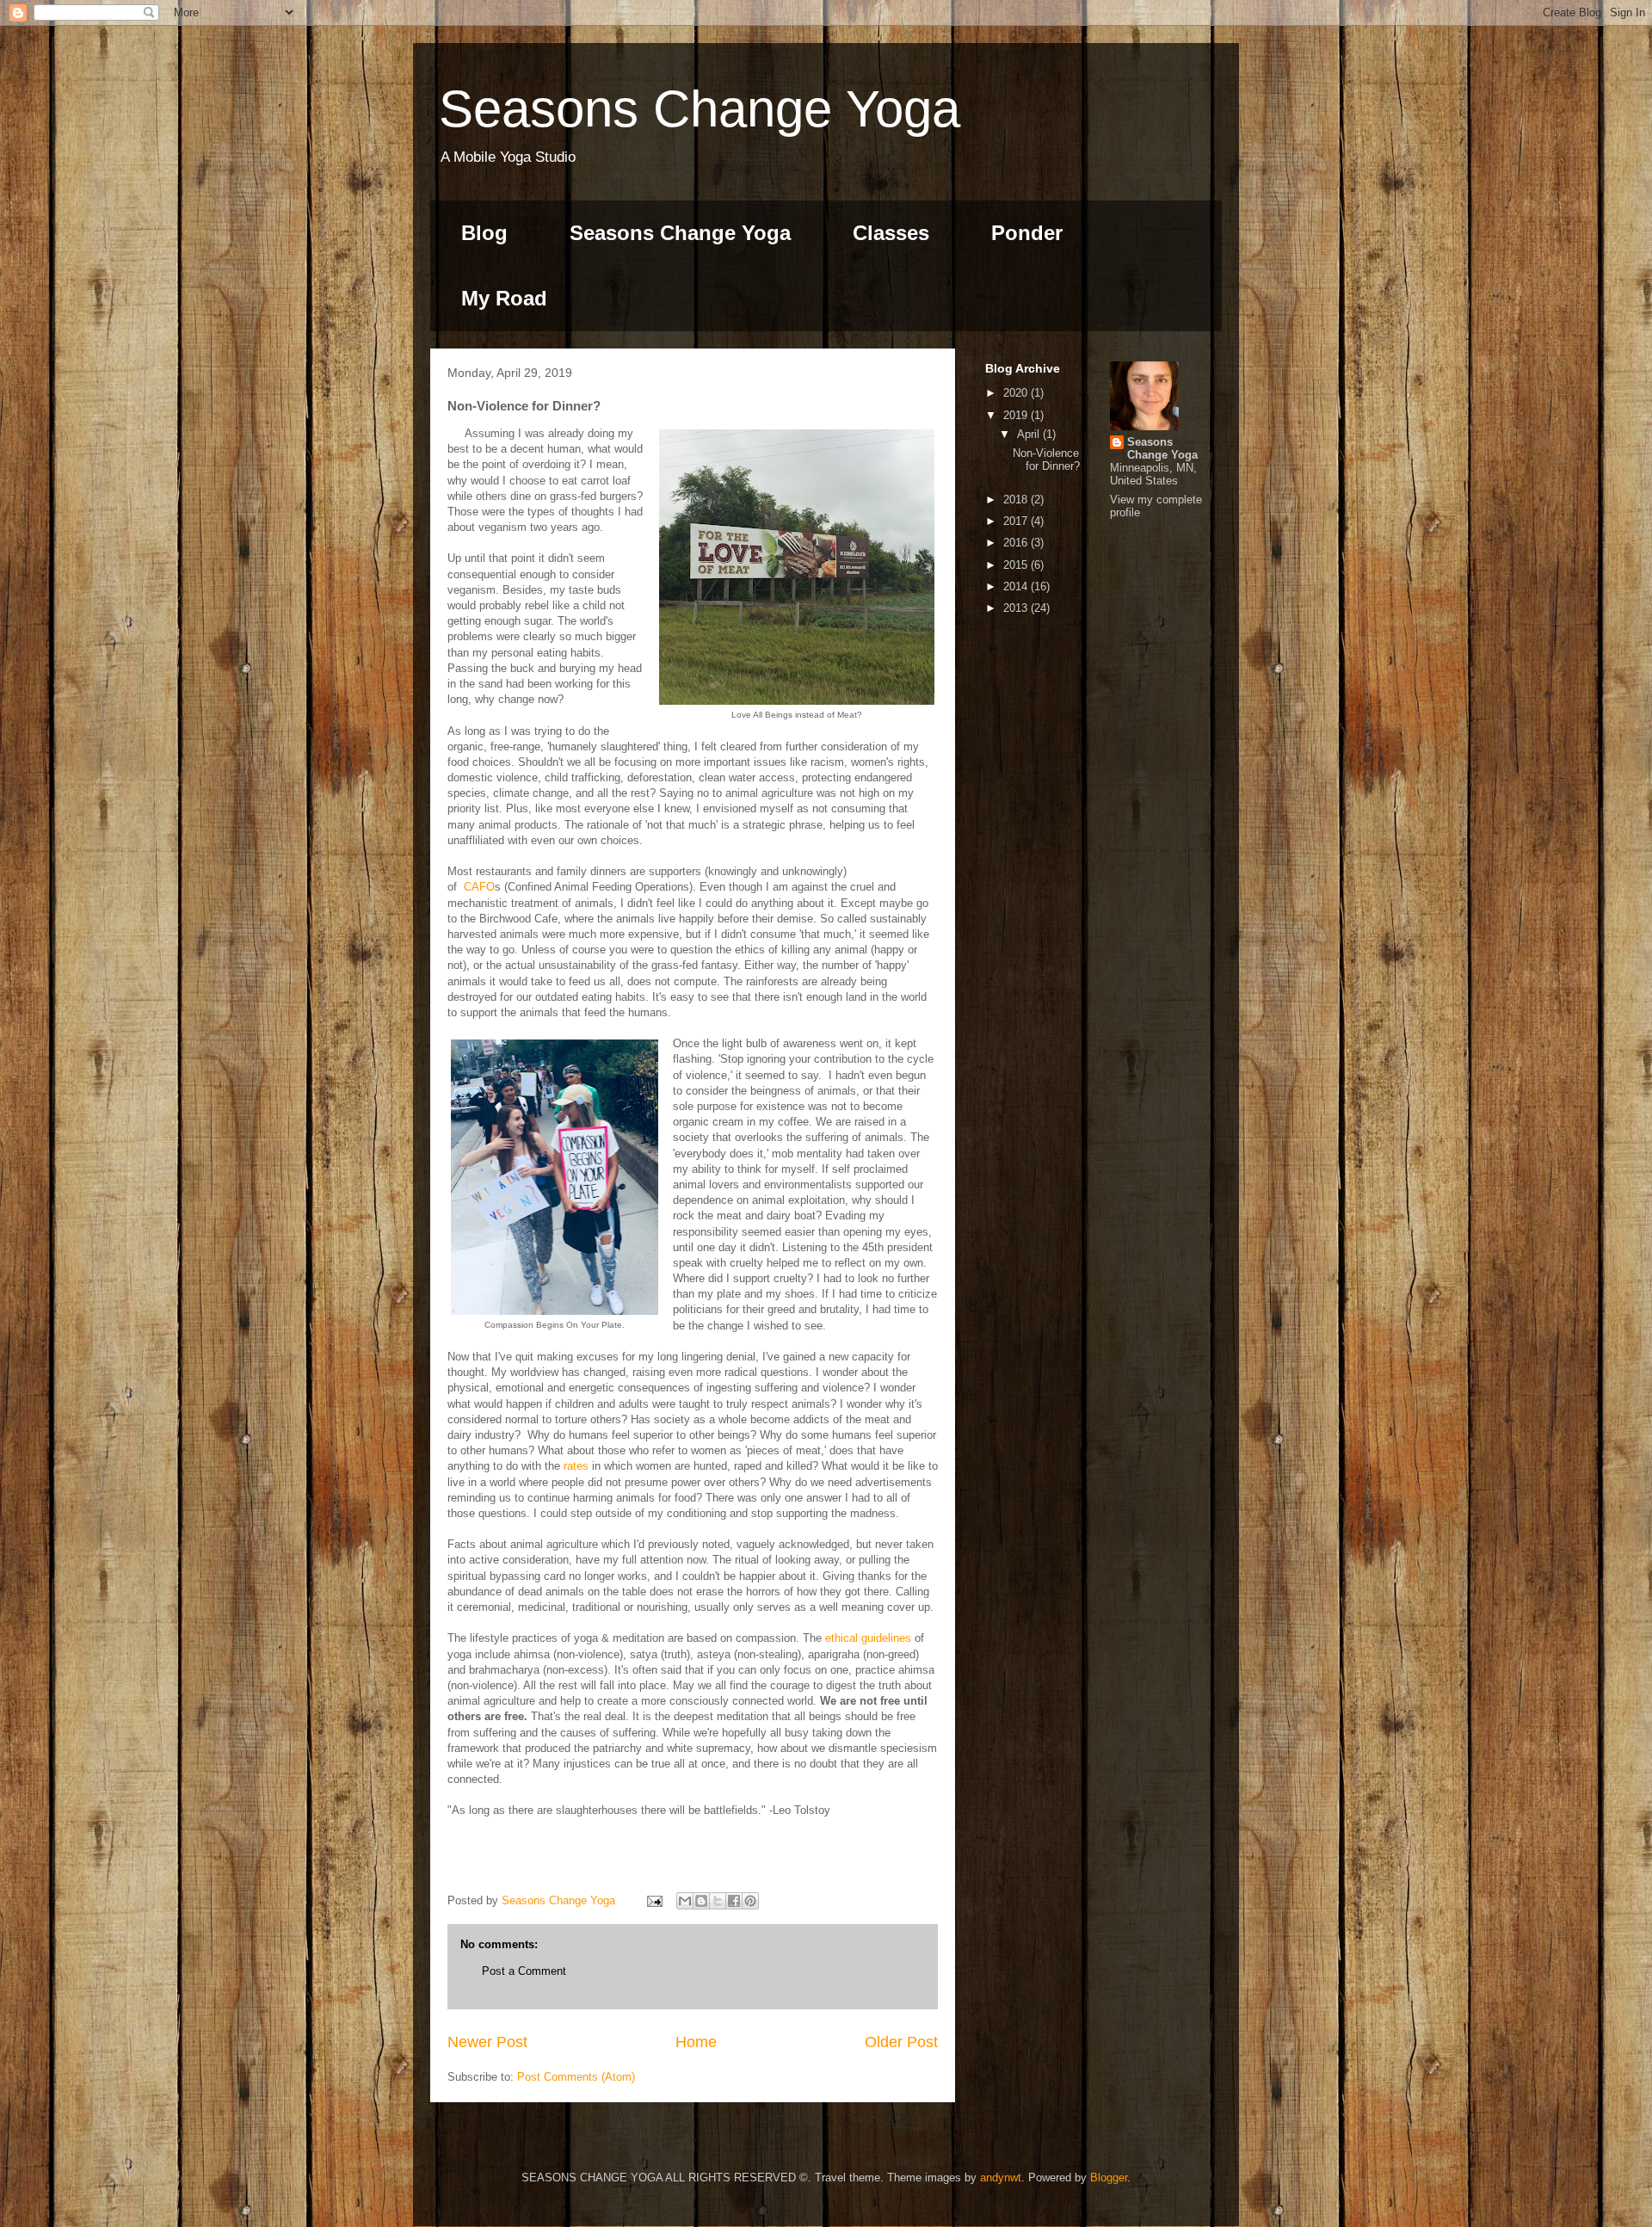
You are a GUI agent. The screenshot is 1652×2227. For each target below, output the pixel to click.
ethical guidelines (868, 1638)
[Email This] (685, 1901)
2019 (1017, 415)
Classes (891, 233)
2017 (1017, 521)
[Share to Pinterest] (750, 1901)
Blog (484, 233)
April (1030, 434)
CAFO (479, 887)
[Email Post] (653, 1900)
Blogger (1109, 2178)
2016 (1017, 543)
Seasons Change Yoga (700, 109)
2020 (1017, 393)
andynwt (1001, 2178)
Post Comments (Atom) (576, 2077)
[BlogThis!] (701, 1901)
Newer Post (487, 2042)
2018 (1017, 500)
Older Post (901, 2042)
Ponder (1027, 233)
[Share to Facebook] (734, 1901)
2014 (1017, 586)
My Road (504, 298)
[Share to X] (718, 1901)
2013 (1017, 608)
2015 (1017, 565)
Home (696, 2042)
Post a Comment (524, 1971)
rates (576, 1466)
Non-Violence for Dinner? (1046, 460)
